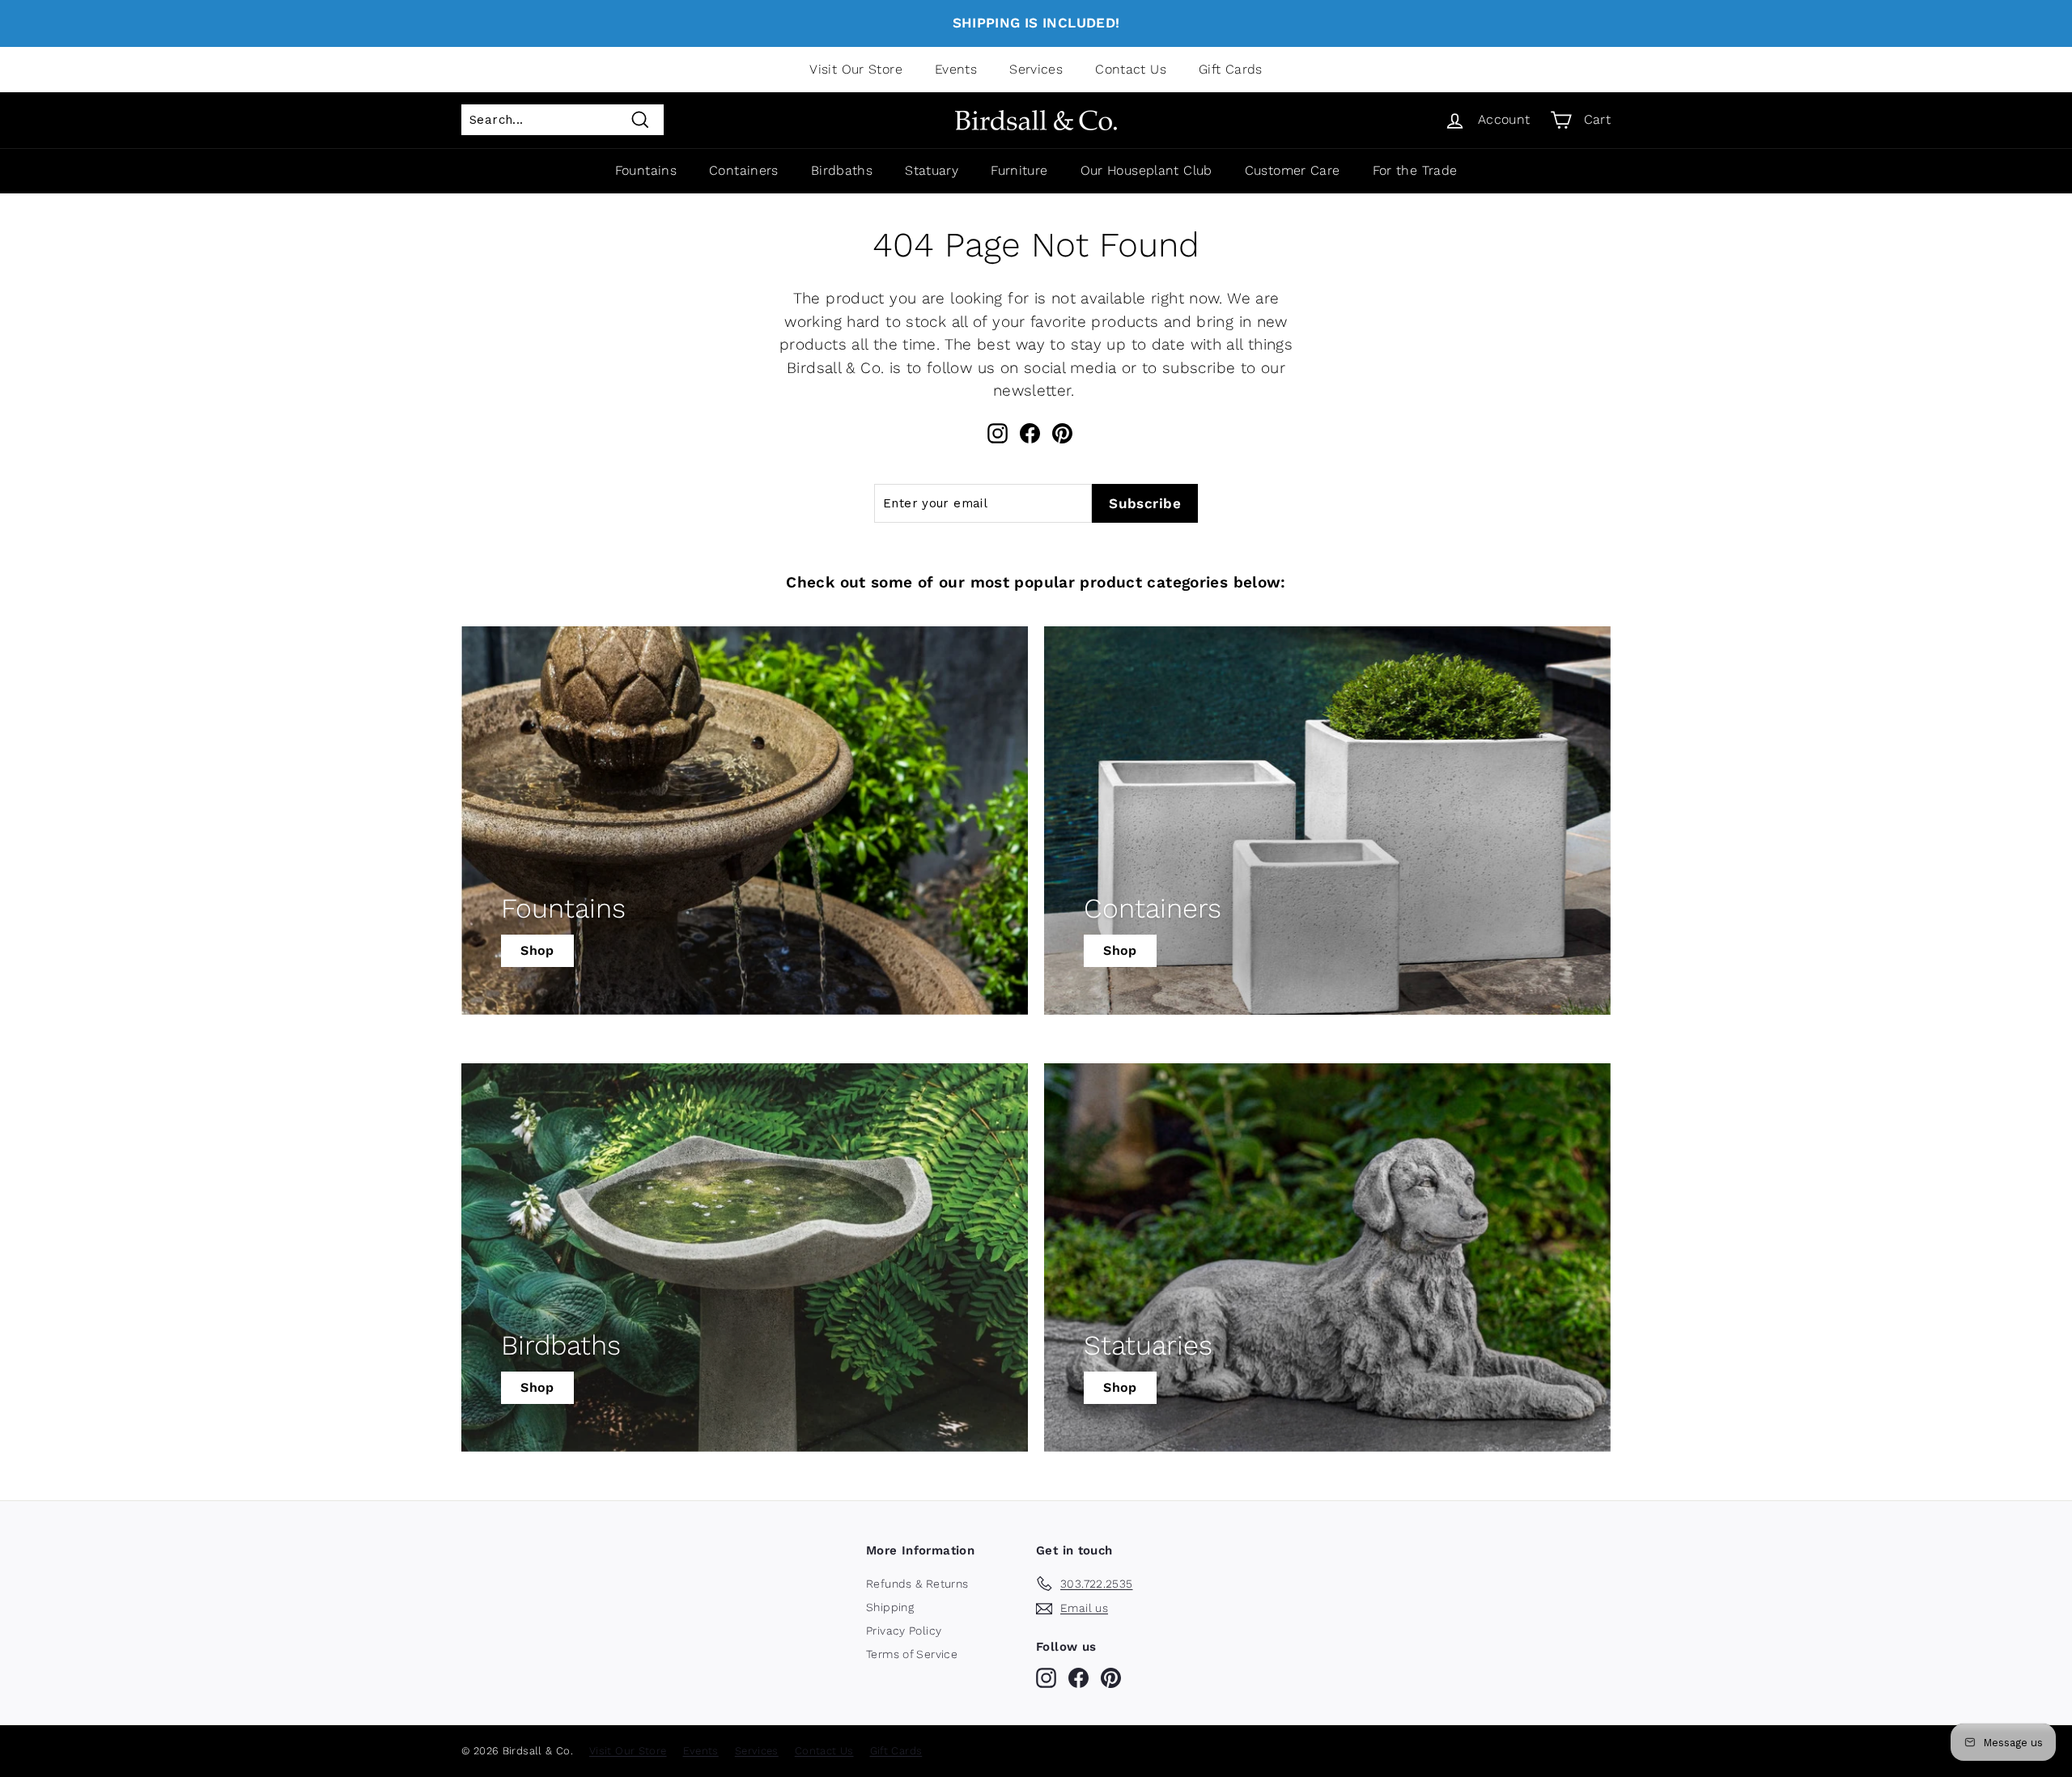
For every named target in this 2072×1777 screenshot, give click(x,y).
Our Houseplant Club (1146, 170)
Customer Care (1293, 170)
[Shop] (745, 821)
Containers (744, 170)
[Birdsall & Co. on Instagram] (998, 433)
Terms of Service (912, 1654)
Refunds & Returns (917, 1584)
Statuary (932, 170)
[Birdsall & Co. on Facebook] (1030, 433)
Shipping (890, 1607)
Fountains (646, 170)
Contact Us (1131, 69)
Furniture (1019, 170)
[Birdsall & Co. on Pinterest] (1062, 433)
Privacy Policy (904, 1631)
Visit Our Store (856, 69)
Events (956, 69)
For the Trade (1415, 170)
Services (1036, 69)
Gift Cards (1231, 69)
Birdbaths (842, 170)
